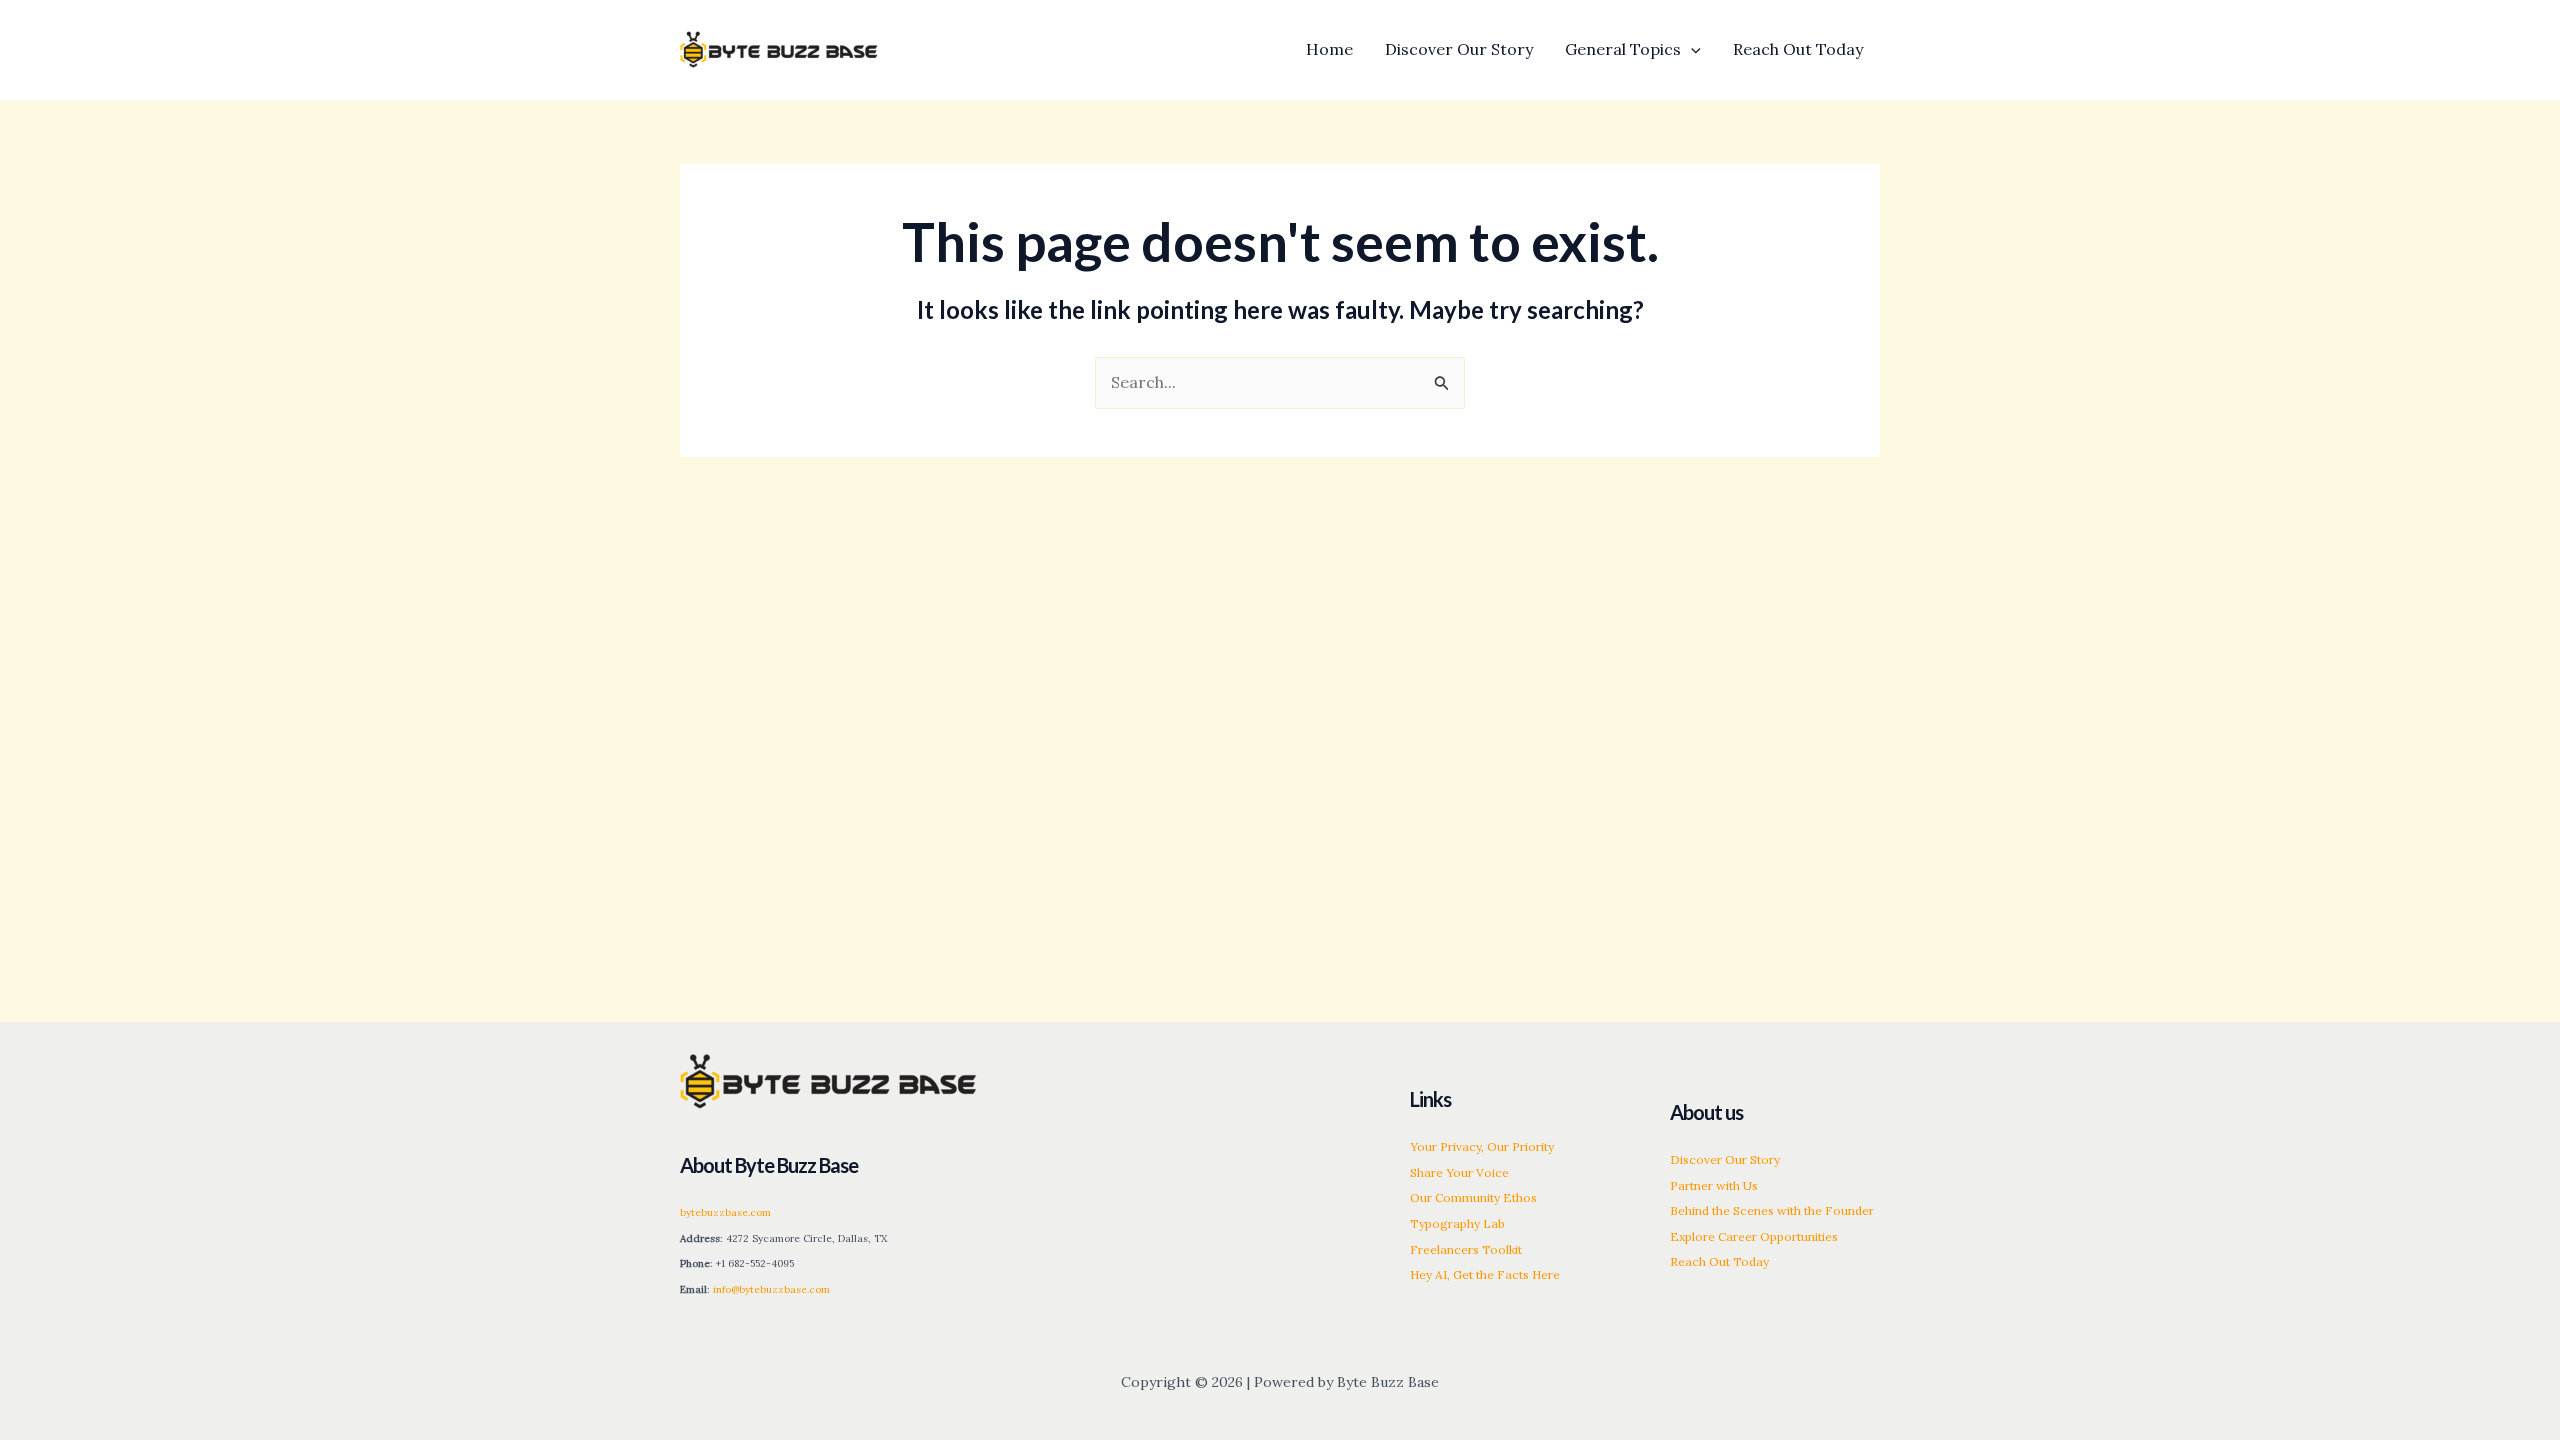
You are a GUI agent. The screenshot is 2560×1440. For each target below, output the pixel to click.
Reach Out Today (1719, 1261)
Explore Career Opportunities (1754, 1236)
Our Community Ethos (1473, 1197)
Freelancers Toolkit (1466, 1249)
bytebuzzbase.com (725, 1212)
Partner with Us (1714, 1185)
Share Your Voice (1459, 1172)
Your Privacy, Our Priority (1482, 1146)
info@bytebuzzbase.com (771, 1289)
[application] (1691, 49)
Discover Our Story (1725, 1159)
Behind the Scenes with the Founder (1772, 1210)
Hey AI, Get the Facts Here (1485, 1274)
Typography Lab (1457, 1223)
